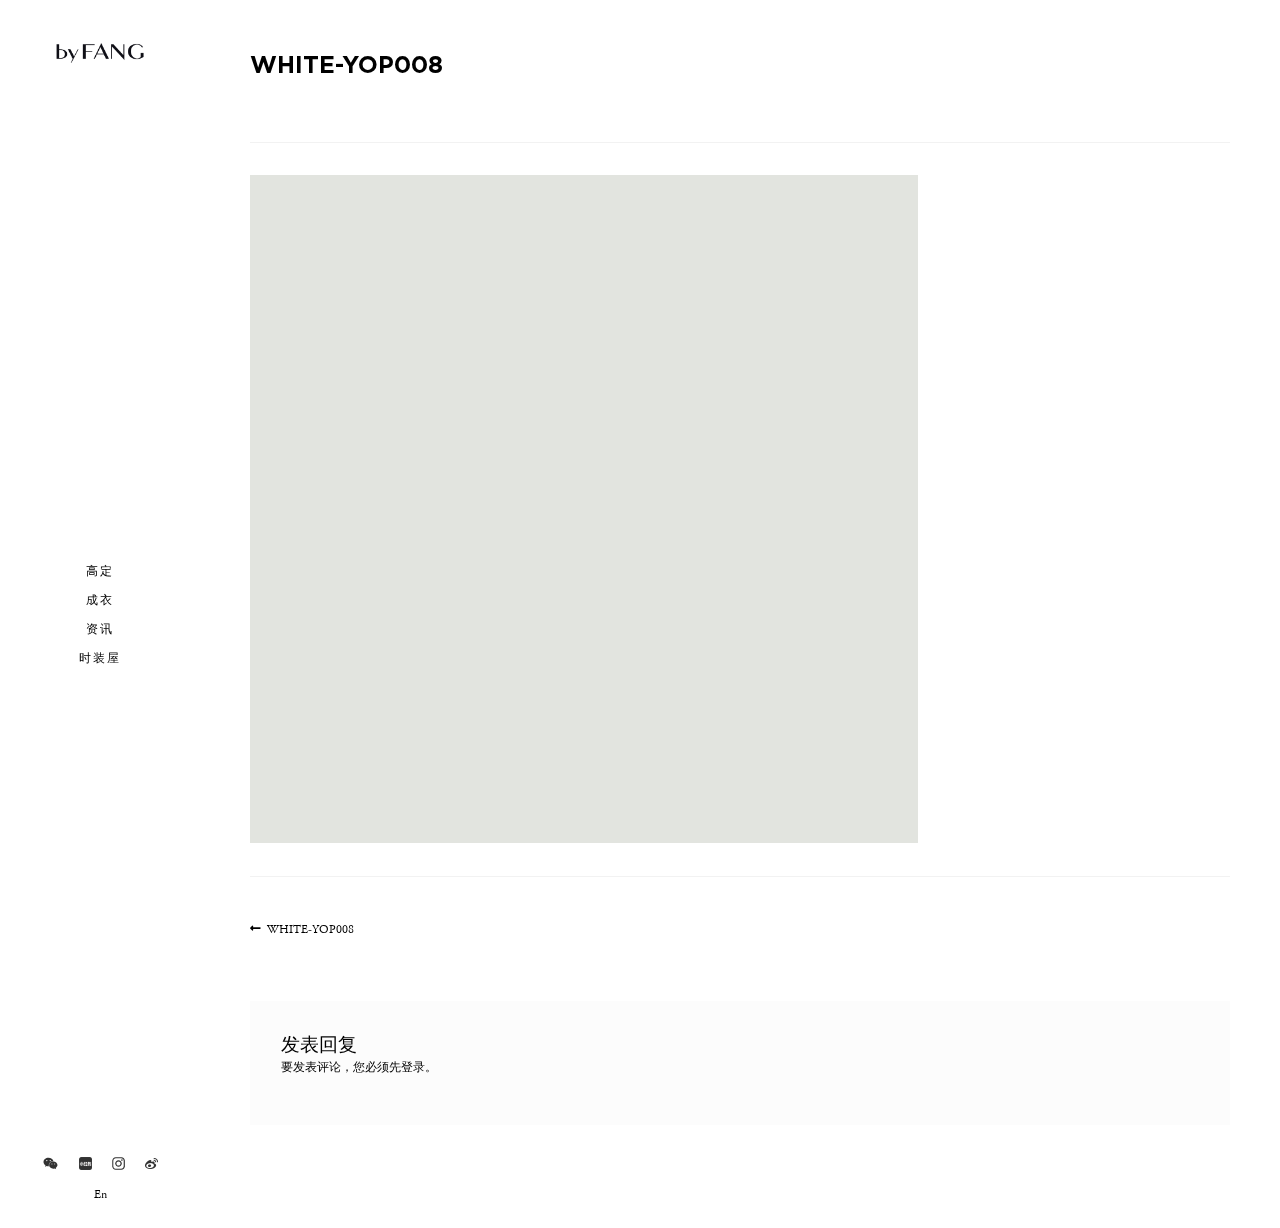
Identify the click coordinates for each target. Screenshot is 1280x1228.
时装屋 (100, 657)
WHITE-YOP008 (310, 930)
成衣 (100, 599)
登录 (413, 1068)
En (100, 1195)
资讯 (100, 628)
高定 (100, 570)
